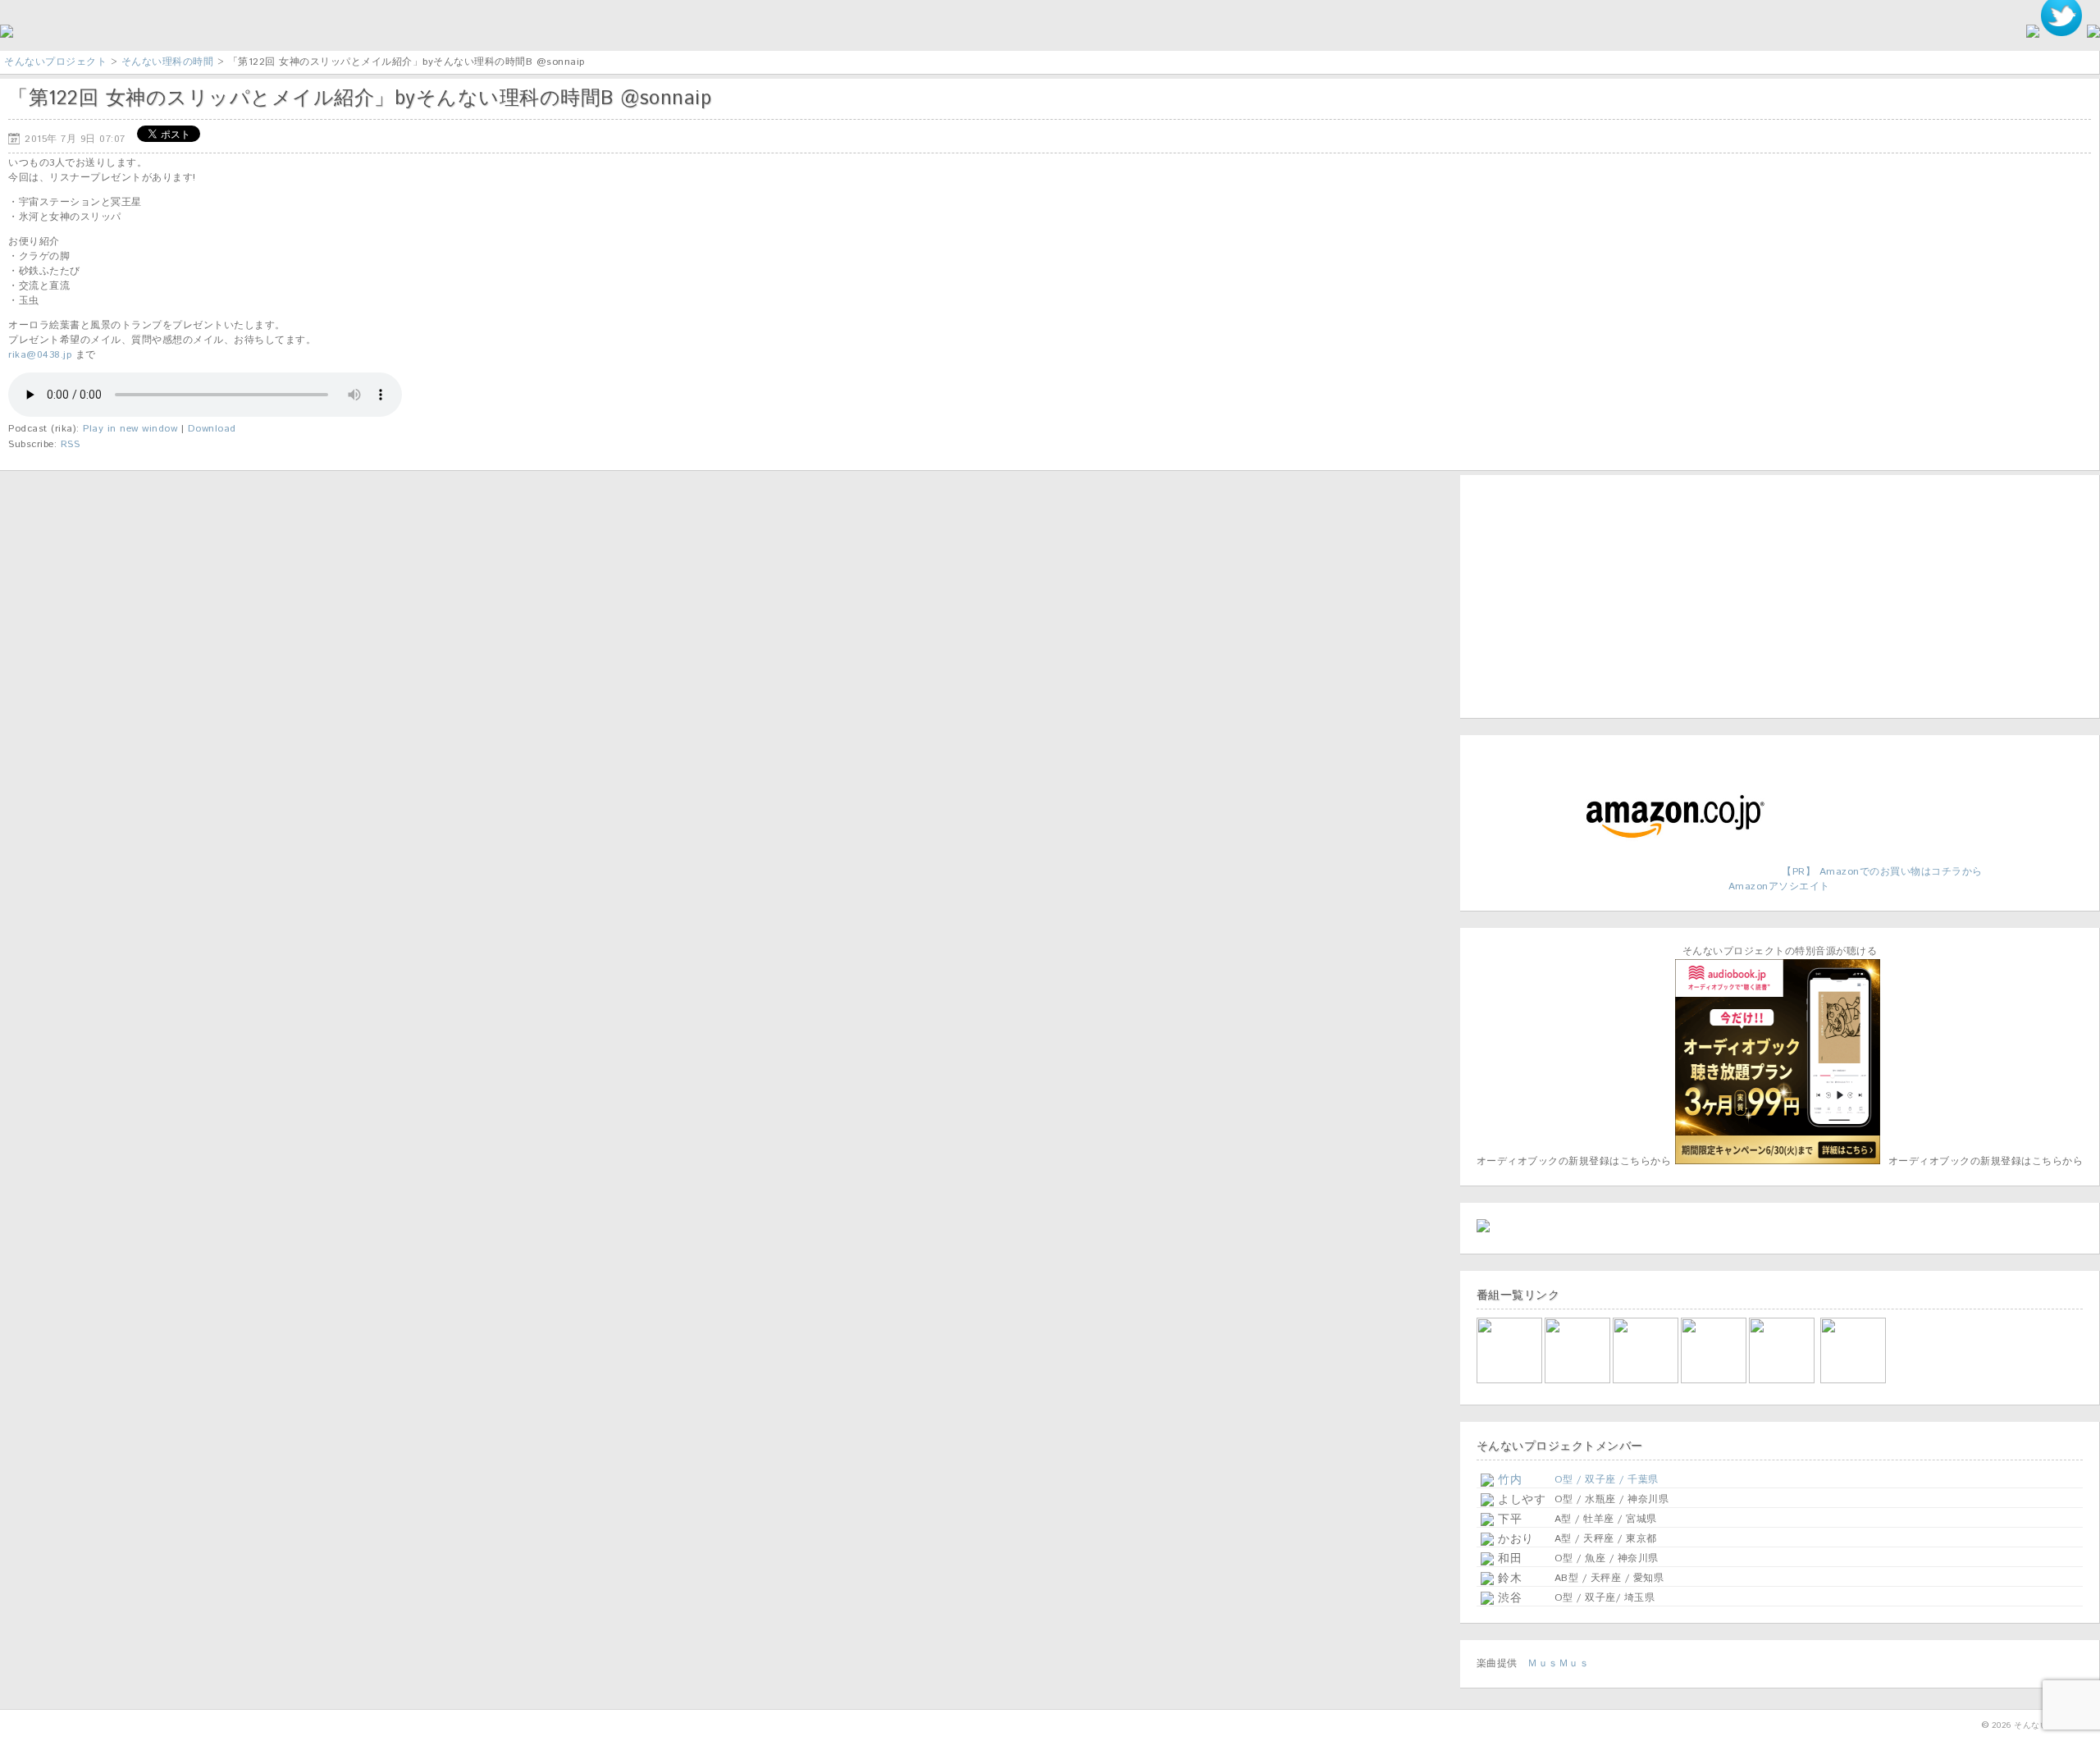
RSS (71, 444)
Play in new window (130, 429)
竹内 (1508, 1480)
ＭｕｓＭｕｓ (1558, 1663)
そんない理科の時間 (168, 62)
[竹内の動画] (1854, 1380)
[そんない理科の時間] (1647, 1380)
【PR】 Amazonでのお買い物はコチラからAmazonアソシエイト (1856, 879)
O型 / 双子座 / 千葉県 (1607, 1480)
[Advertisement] (1579, 594)
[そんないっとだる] (1579, 1380)
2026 (2002, 1725)
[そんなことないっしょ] (1511, 1380)
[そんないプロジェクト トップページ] (7, 35)
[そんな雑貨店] (1783, 1380)
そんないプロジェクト (55, 62)
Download (212, 429)
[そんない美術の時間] (1715, 1380)
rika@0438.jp (40, 355)
